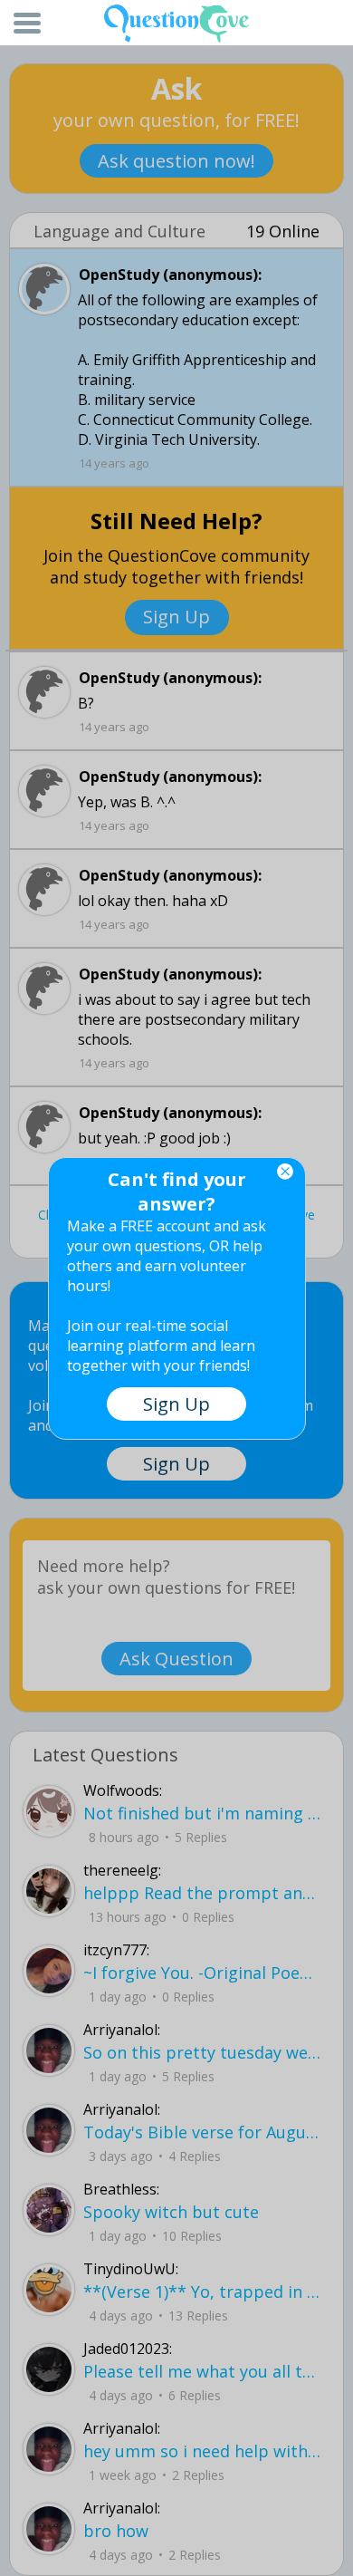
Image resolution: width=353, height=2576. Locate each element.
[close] (285, 1172)
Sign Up (176, 1404)
